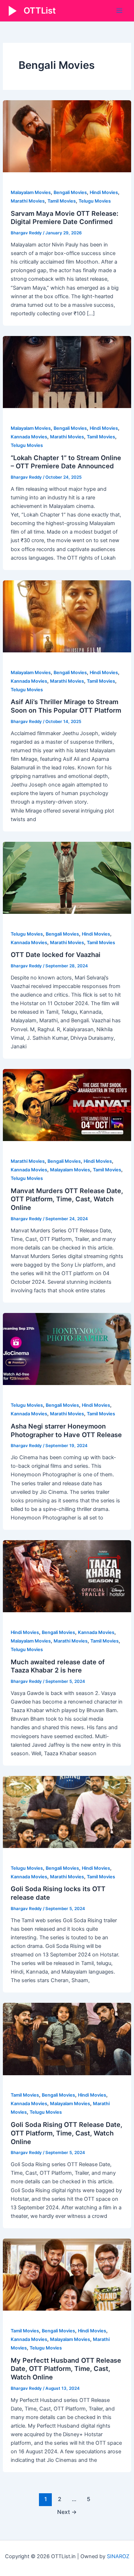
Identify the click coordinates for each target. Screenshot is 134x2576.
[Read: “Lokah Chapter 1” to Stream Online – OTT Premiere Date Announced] (67, 372)
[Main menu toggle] (119, 11)
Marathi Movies (28, 201)
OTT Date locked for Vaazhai (56, 954)
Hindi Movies (104, 192)
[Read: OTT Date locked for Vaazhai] (67, 877)
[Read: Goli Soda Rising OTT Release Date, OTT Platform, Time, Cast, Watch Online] (67, 2039)
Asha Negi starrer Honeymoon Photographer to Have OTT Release (66, 1430)
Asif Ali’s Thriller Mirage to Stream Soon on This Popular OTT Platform (66, 706)
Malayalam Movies (31, 192)
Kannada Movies (29, 437)
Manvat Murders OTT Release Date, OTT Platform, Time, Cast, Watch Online (67, 1199)
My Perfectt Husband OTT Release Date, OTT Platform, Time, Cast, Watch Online (66, 2369)
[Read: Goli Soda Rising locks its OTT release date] (67, 1812)
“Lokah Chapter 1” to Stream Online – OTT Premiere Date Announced (66, 462)
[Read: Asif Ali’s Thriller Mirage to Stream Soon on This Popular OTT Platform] (67, 616)
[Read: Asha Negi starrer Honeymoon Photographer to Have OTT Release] (67, 1349)
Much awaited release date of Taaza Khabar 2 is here (58, 1666)
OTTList (40, 11)
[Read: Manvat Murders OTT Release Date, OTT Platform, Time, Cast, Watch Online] (67, 1105)
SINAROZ (118, 2556)
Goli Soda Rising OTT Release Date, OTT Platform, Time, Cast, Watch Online (66, 2133)
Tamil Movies (62, 201)
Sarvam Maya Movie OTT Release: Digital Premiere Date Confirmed (64, 218)
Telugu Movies (95, 201)
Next (67, 2512)
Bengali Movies (70, 192)
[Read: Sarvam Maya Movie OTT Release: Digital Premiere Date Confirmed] (67, 136)
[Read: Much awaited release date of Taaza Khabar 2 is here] (67, 1576)
